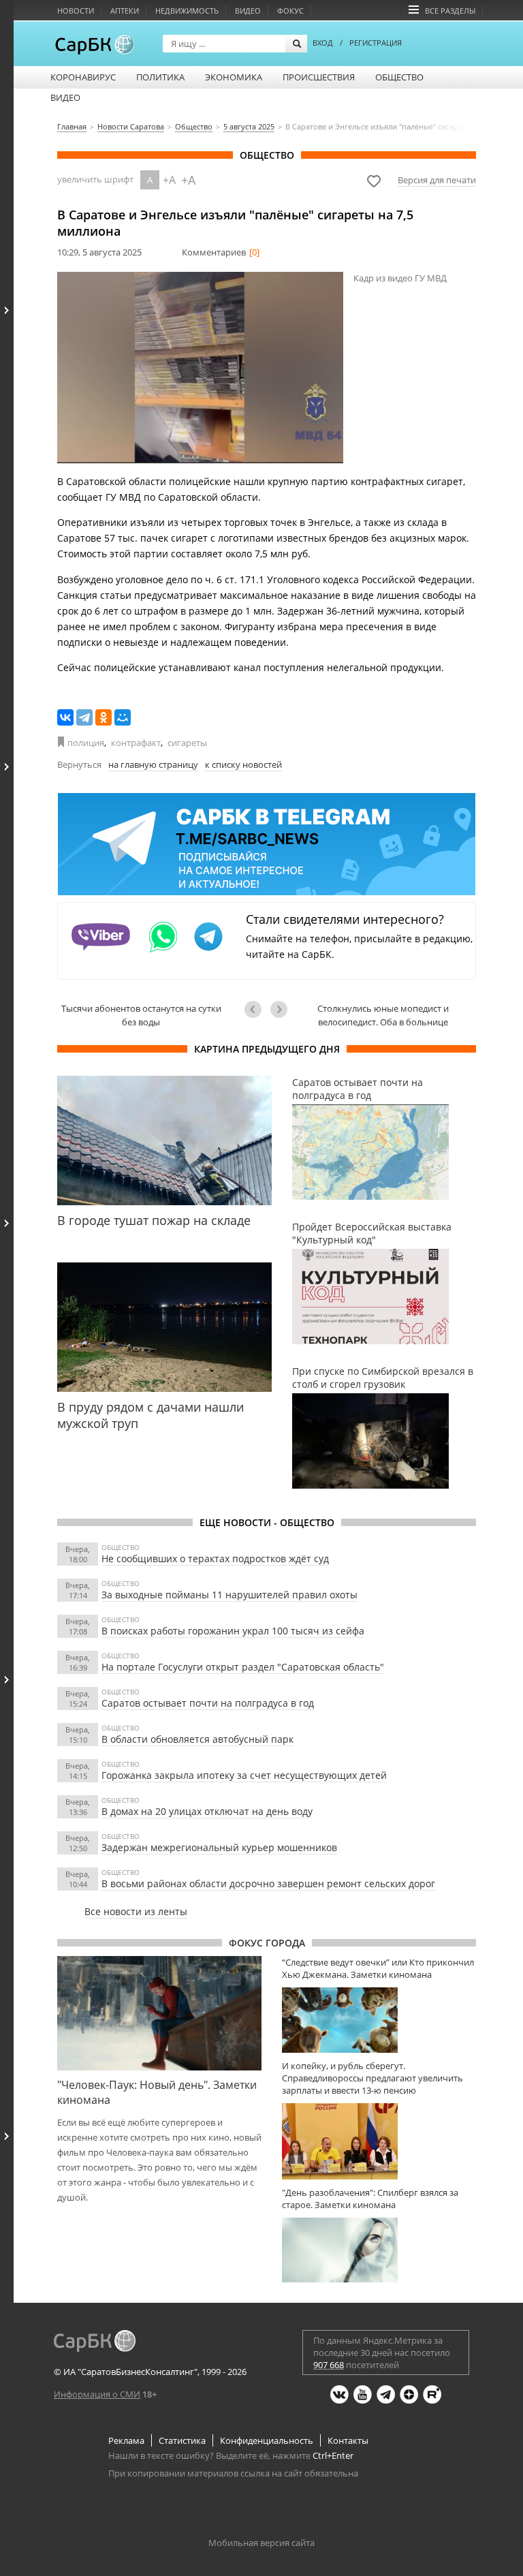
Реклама (126, 2440)
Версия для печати (437, 180)
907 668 (329, 2365)
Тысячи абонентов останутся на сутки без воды (141, 1015)
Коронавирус (83, 77)
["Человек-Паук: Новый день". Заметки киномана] (159, 2013)
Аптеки (125, 11)
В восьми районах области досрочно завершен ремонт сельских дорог (268, 1883)
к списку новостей (243, 764)
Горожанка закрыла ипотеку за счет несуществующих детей (244, 1775)
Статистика (182, 2440)
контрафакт (136, 743)
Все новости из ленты (136, 1911)
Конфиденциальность (267, 2440)
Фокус (290, 11)
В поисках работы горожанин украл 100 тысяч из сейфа (233, 1631)
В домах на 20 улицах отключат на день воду (207, 1811)
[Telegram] (84, 717)
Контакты (348, 2440)
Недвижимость (187, 11)
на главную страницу (153, 764)
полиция (86, 743)
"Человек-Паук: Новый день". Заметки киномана (157, 2092)
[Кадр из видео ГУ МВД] (200, 368)
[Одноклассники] (104, 717)
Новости (76, 11)
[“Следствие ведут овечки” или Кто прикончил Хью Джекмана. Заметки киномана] (379, 2020)
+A (169, 180)
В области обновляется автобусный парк (197, 1739)
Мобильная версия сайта (261, 2543)
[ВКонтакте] (65, 717)
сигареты (187, 743)
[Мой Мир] (123, 717)
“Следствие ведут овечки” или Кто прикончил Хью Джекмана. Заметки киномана (378, 1968)
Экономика (234, 77)
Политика (160, 77)
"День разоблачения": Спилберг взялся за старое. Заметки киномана (370, 2199)
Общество (399, 77)
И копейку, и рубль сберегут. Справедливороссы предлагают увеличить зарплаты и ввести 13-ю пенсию (373, 2078)
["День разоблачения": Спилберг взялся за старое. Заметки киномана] (379, 2250)
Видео (248, 11)
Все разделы (450, 11)
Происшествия (319, 77)
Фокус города (267, 1943)
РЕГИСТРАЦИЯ (376, 43)
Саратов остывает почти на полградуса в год (208, 1703)
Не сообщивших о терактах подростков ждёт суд (215, 1558)
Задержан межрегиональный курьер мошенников (219, 1847)
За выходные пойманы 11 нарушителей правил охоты (229, 1595)
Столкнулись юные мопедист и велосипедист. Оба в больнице (383, 1015)
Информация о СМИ (97, 2394)
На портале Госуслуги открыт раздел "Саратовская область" (243, 1667)
